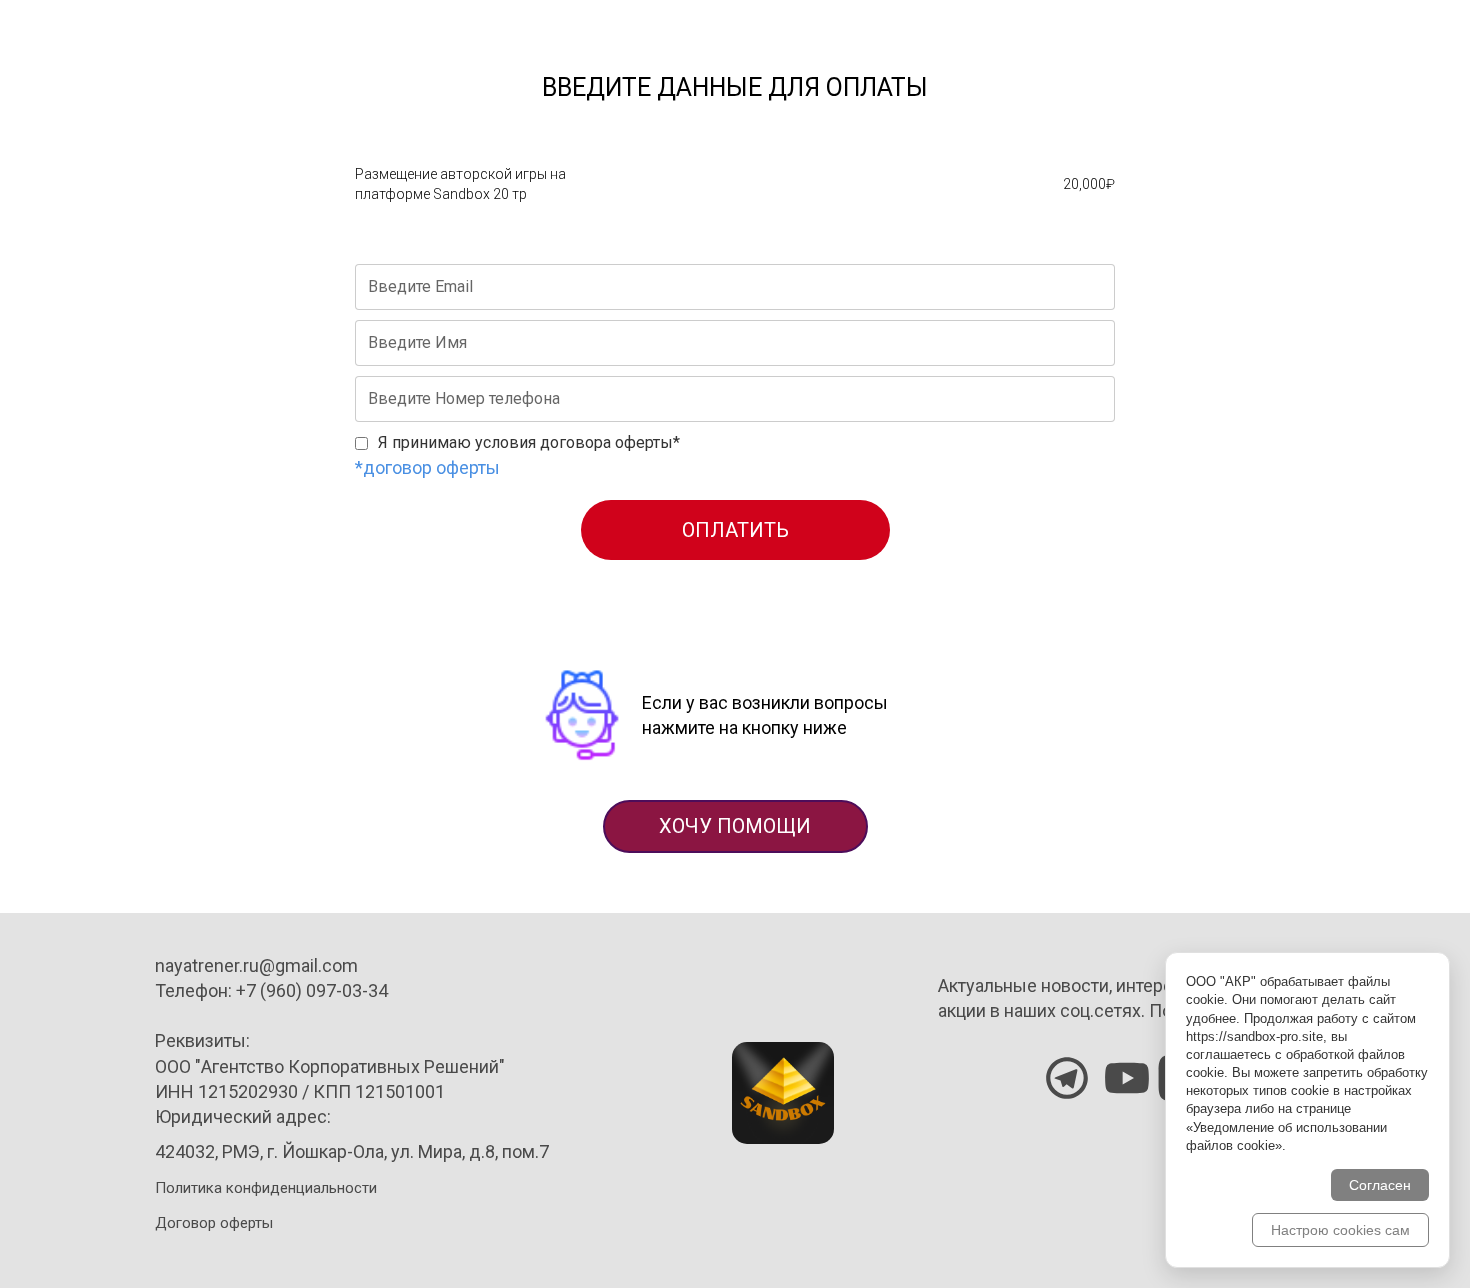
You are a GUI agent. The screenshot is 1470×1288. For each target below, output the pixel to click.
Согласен (1380, 1185)
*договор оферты (427, 467)
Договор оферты (214, 1223)
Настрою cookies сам (1340, 1230)
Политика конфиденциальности (266, 1188)
